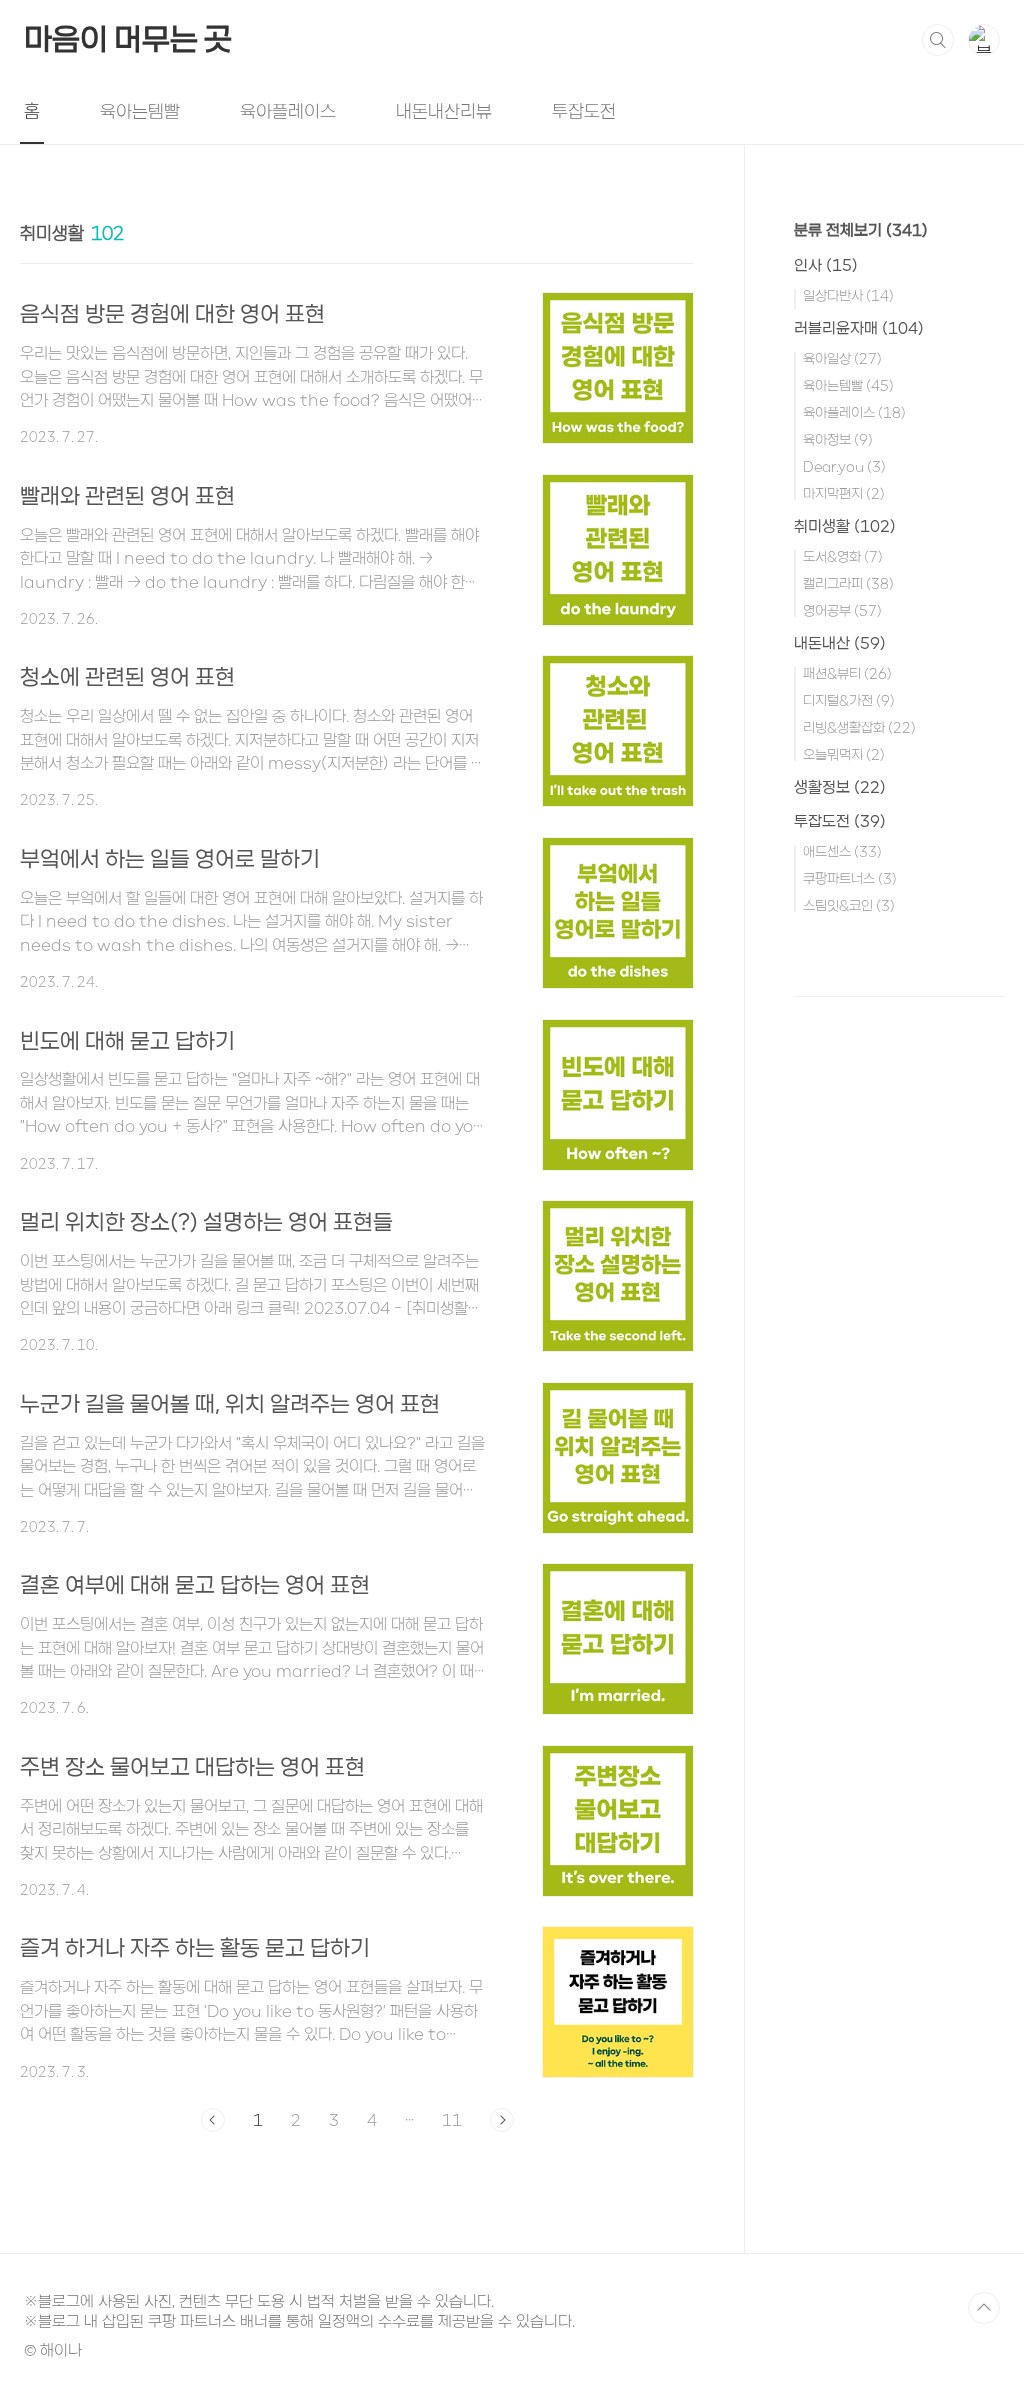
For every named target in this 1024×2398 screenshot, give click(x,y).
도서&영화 (843, 556)
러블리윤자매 (859, 328)
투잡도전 (584, 111)
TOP (984, 2308)
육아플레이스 (288, 111)
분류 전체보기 (861, 230)
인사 (826, 265)
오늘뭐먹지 (844, 754)
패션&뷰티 (847, 673)
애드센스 (842, 851)
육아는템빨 (140, 111)
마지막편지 (844, 493)
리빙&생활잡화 (859, 727)
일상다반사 (848, 295)
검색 (938, 40)
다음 (502, 2120)
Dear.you (844, 466)
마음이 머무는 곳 (128, 39)
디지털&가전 (849, 700)
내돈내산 (840, 643)
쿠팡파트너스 (850, 878)
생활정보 (840, 787)
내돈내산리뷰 (444, 111)
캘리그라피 (848, 583)
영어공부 (842, 610)
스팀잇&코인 (849, 905)
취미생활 (845, 526)
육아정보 (838, 439)
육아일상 (842, 358)
